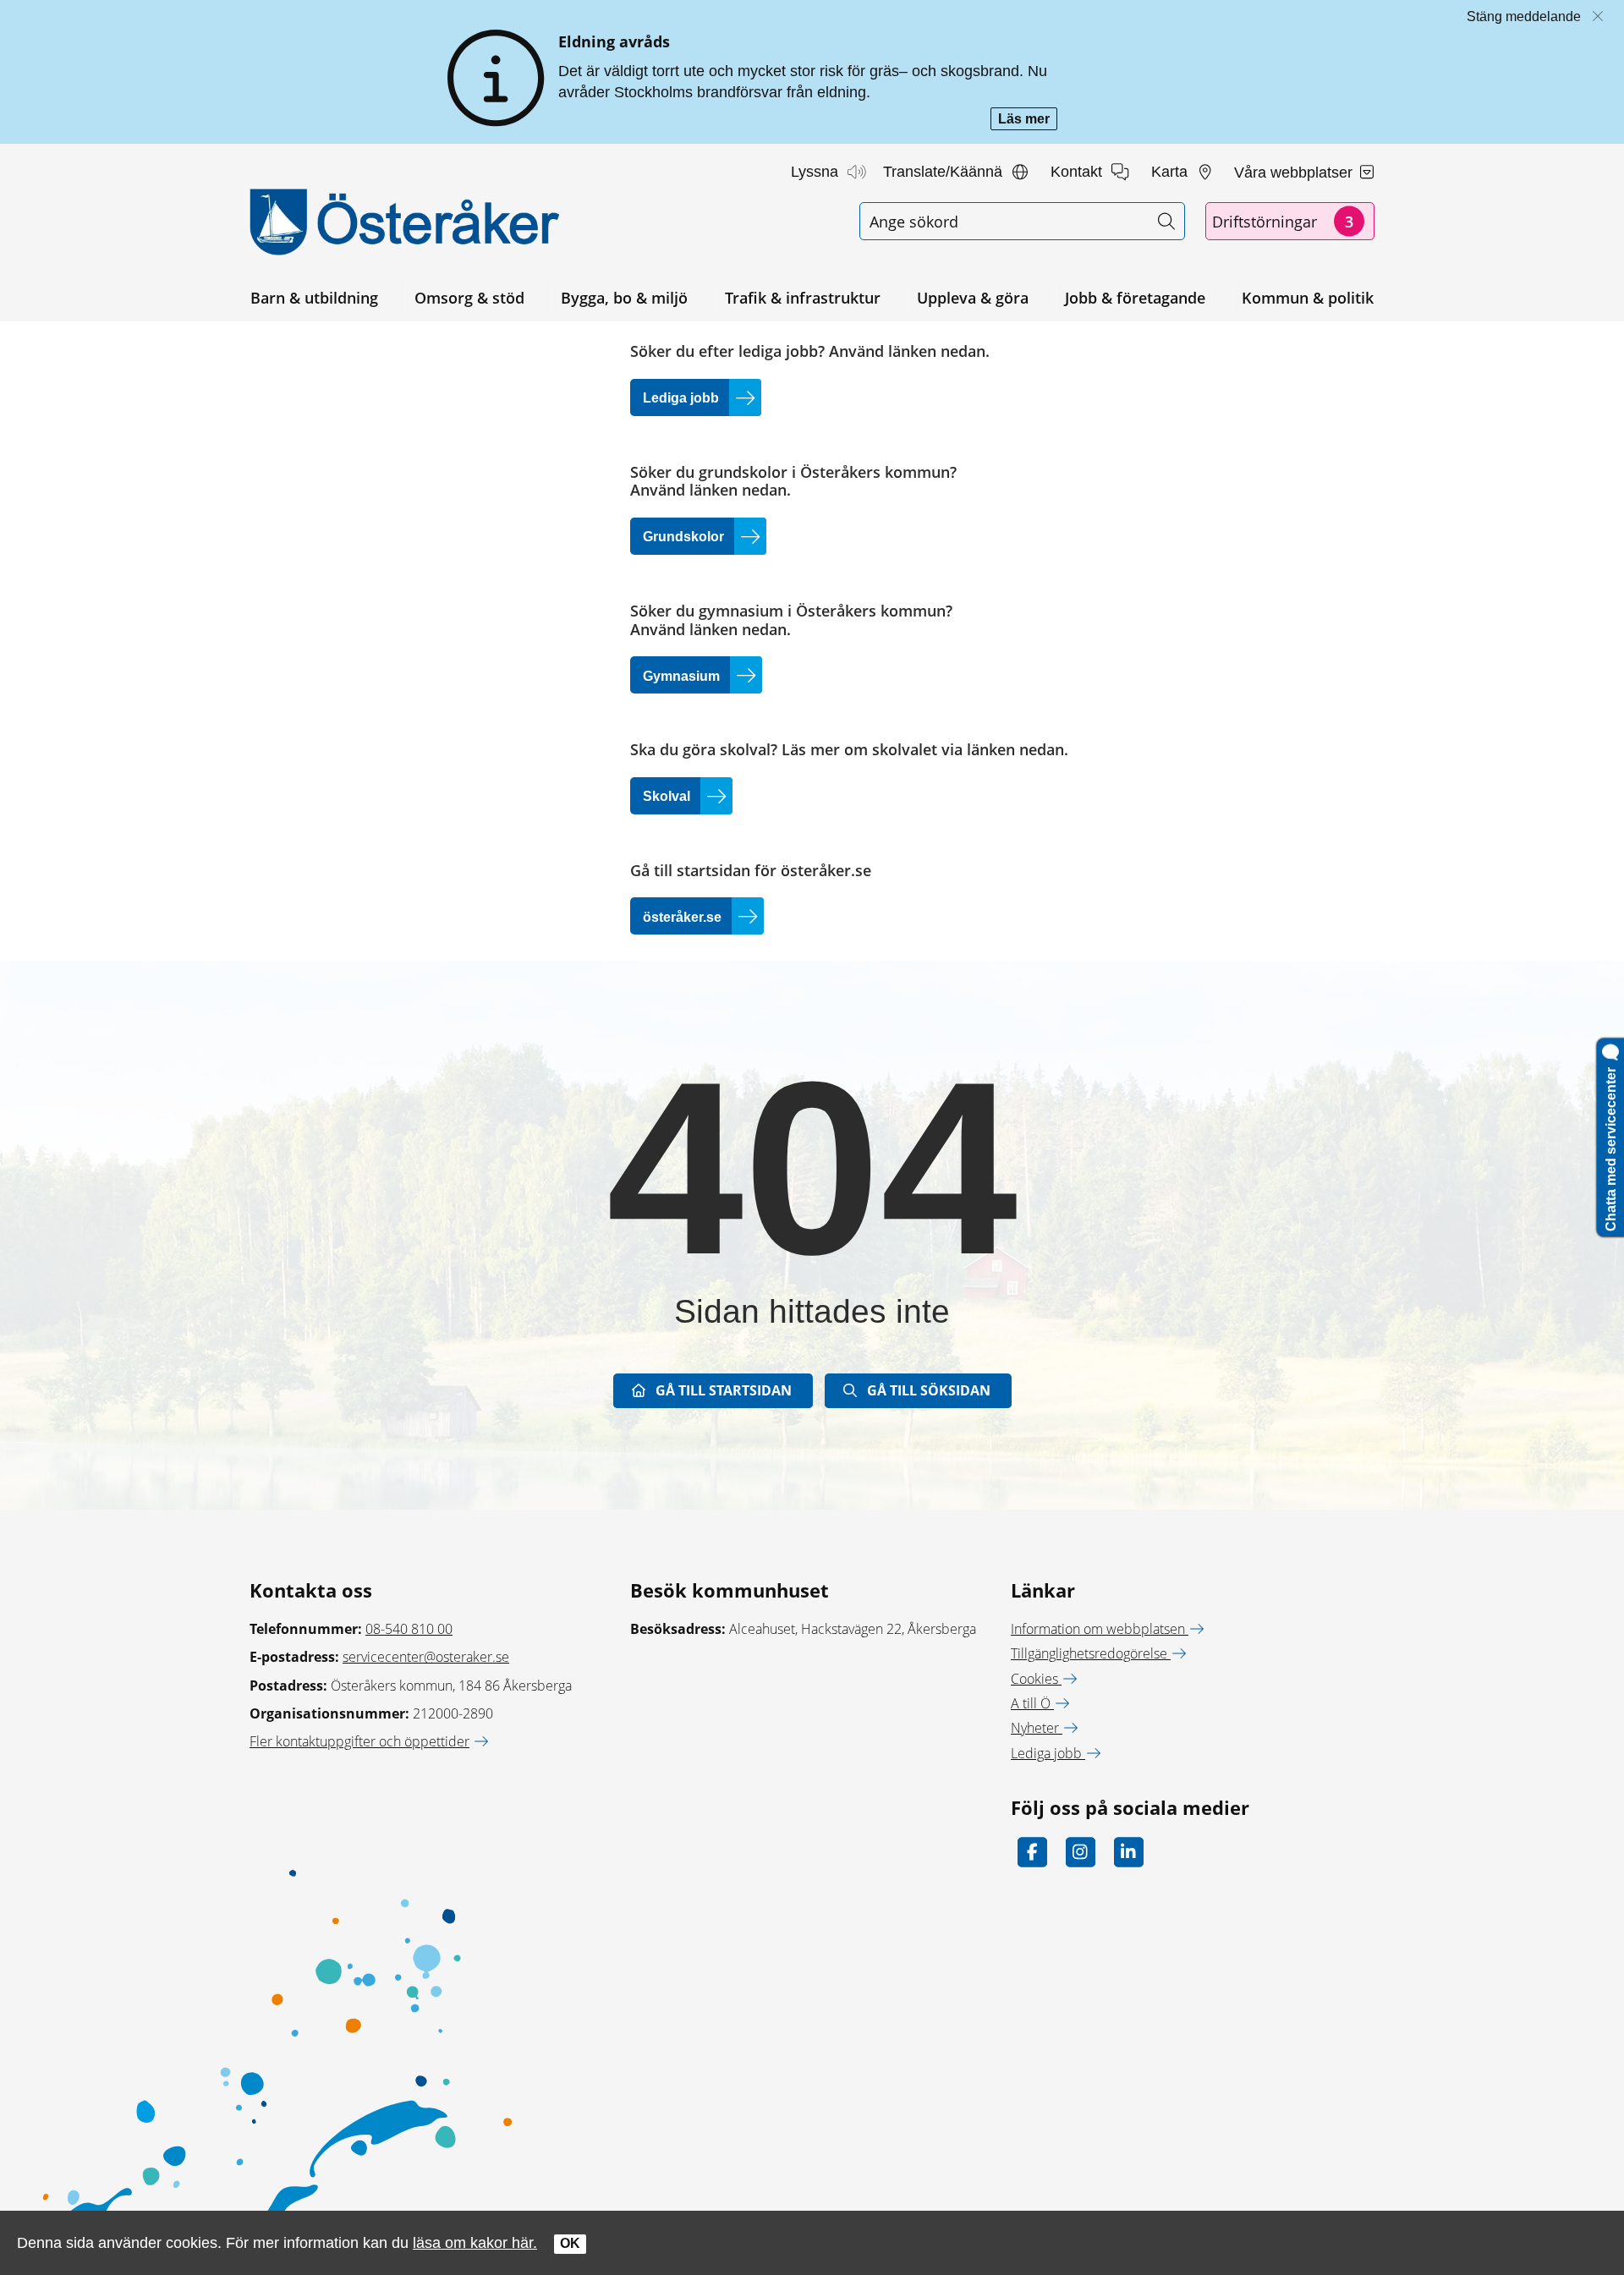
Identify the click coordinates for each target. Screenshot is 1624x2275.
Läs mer (1028, 121)
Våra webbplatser (1295, 173)
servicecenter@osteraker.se (426, 1657)
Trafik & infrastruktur (803, 298)
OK (570, 2243)
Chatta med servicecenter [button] (1611, 1146)
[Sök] (1166, 221)
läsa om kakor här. (475, 2242)
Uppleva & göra (973, 298)
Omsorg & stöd (469, 298)
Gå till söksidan (929, 1390)
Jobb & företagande (1135, 298)
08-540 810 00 (409, 1629)
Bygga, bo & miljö (624, 298)
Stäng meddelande (1524, 16)
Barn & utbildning (314, 298)
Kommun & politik (1308, 298)
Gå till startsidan (724, 1390)
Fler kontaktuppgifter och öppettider (359, 1741)
